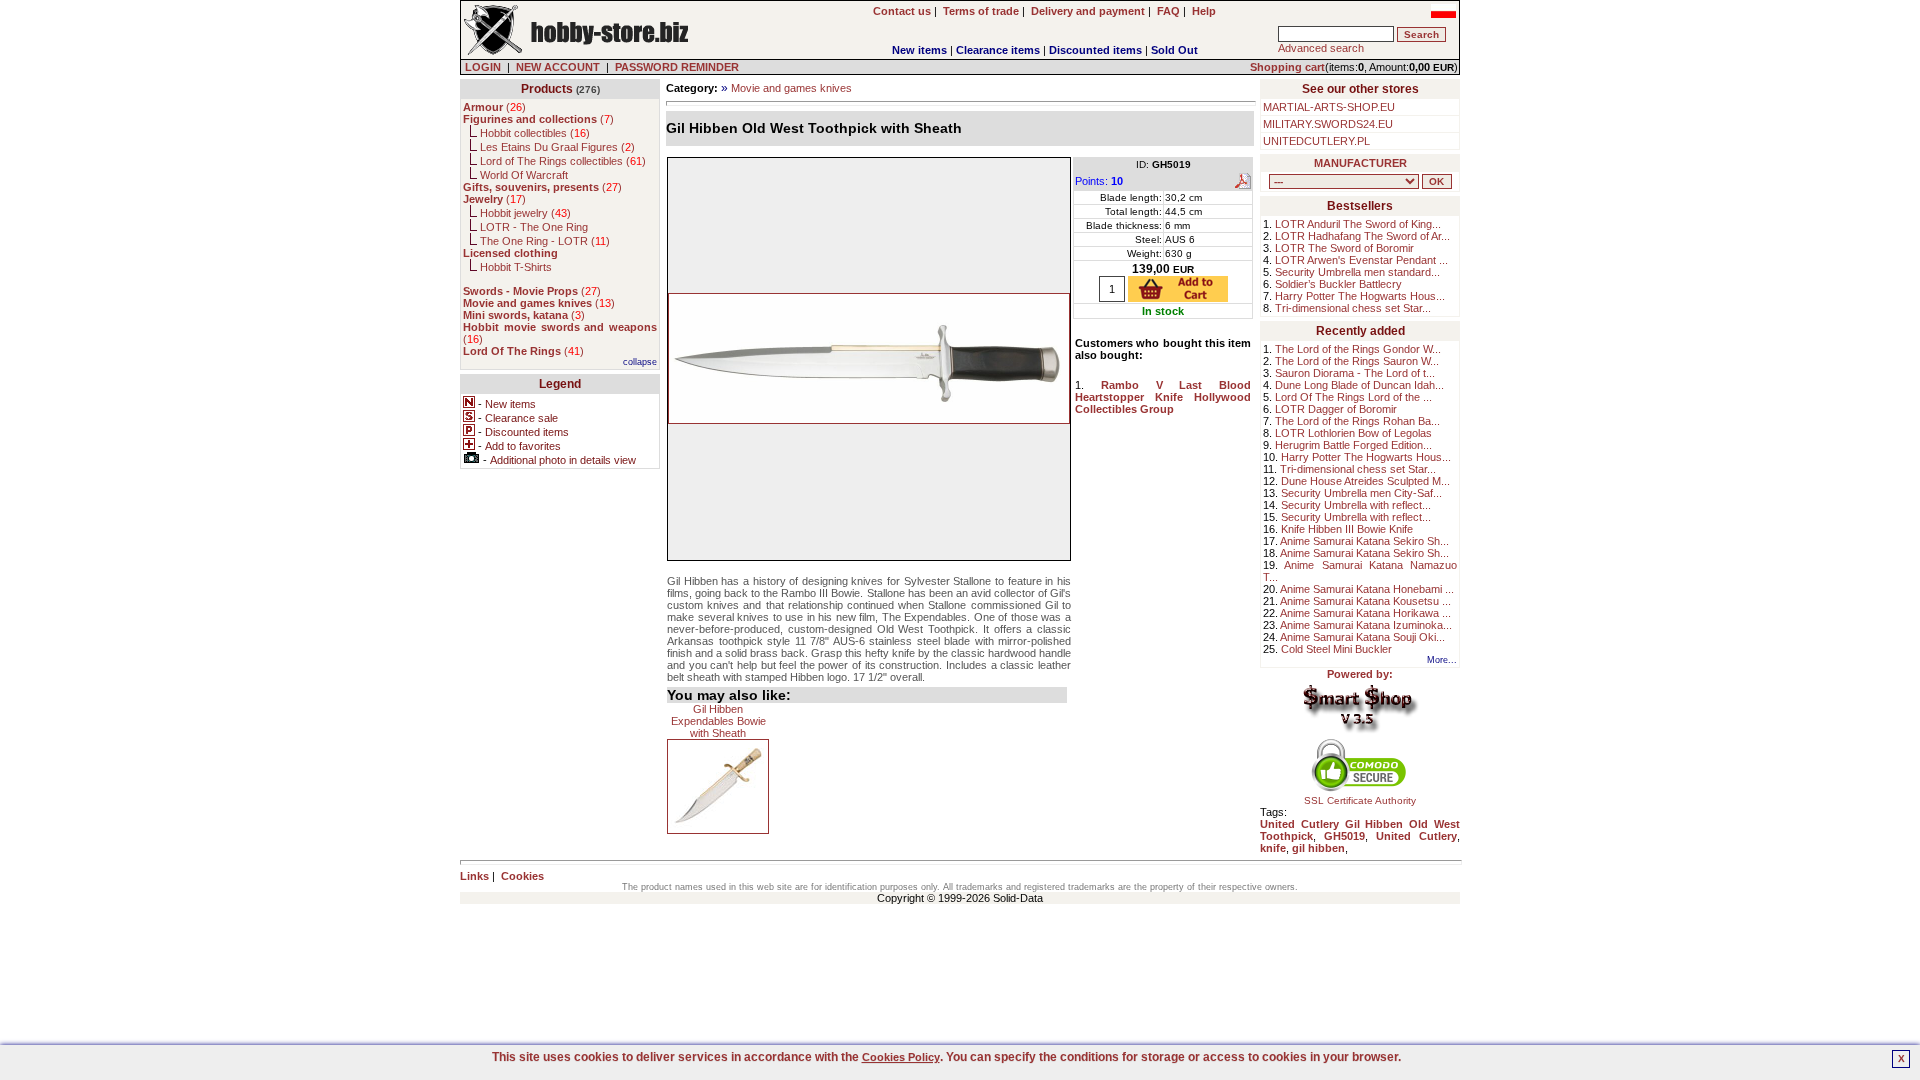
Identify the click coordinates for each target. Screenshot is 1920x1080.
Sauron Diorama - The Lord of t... (1355, 373)
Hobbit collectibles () (535, 133)
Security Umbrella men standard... (1357, 272)
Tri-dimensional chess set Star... (1353, 308)
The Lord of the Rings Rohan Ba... (1357, 421)
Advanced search (1321, 48)
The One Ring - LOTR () (545, 241)
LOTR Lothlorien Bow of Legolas (1353, 433)
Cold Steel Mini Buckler (1336, 649)
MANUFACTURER (1360, 163)
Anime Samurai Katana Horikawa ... (1365, 613)
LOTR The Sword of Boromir (1344, 248)
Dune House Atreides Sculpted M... (1365, 481)
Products (547, 89)
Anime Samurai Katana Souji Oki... (1362, 637)
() (494, 107)
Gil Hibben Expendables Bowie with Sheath (718, 721)
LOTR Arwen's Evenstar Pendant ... (1361, 260)
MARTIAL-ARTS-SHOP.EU (1329, 107)
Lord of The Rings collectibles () (563, 161)
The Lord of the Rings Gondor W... (1358, 349)
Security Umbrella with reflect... (1356, 505)
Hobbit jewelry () (525, 213)
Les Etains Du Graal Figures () (557, 147)
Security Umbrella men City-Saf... (1361, 493)
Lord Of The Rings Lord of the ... (1353, 397)
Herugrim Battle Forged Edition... (1353, 445)
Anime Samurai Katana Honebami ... (1367, 589)
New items (919, 50)
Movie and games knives (791, 88)
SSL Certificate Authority (1360, 800)
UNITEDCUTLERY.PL (1316, 141)
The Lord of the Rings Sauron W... (1357, 361)
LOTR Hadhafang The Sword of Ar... (1362, 236)
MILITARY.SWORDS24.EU (1328, 124)
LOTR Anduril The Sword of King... (1358, 224)
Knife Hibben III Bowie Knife (1347, 529)
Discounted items (1095, 50)
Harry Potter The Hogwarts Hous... (1360, 296)
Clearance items (998, 50)
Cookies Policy (901, 1057)
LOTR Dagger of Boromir (1336, 409)
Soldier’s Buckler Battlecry (1338, 284)
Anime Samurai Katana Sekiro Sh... (1364, 541)
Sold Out (1174, 50)
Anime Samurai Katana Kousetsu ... (1365, 601)
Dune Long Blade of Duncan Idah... (1359, 385)
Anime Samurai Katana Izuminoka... (1366, 625)
